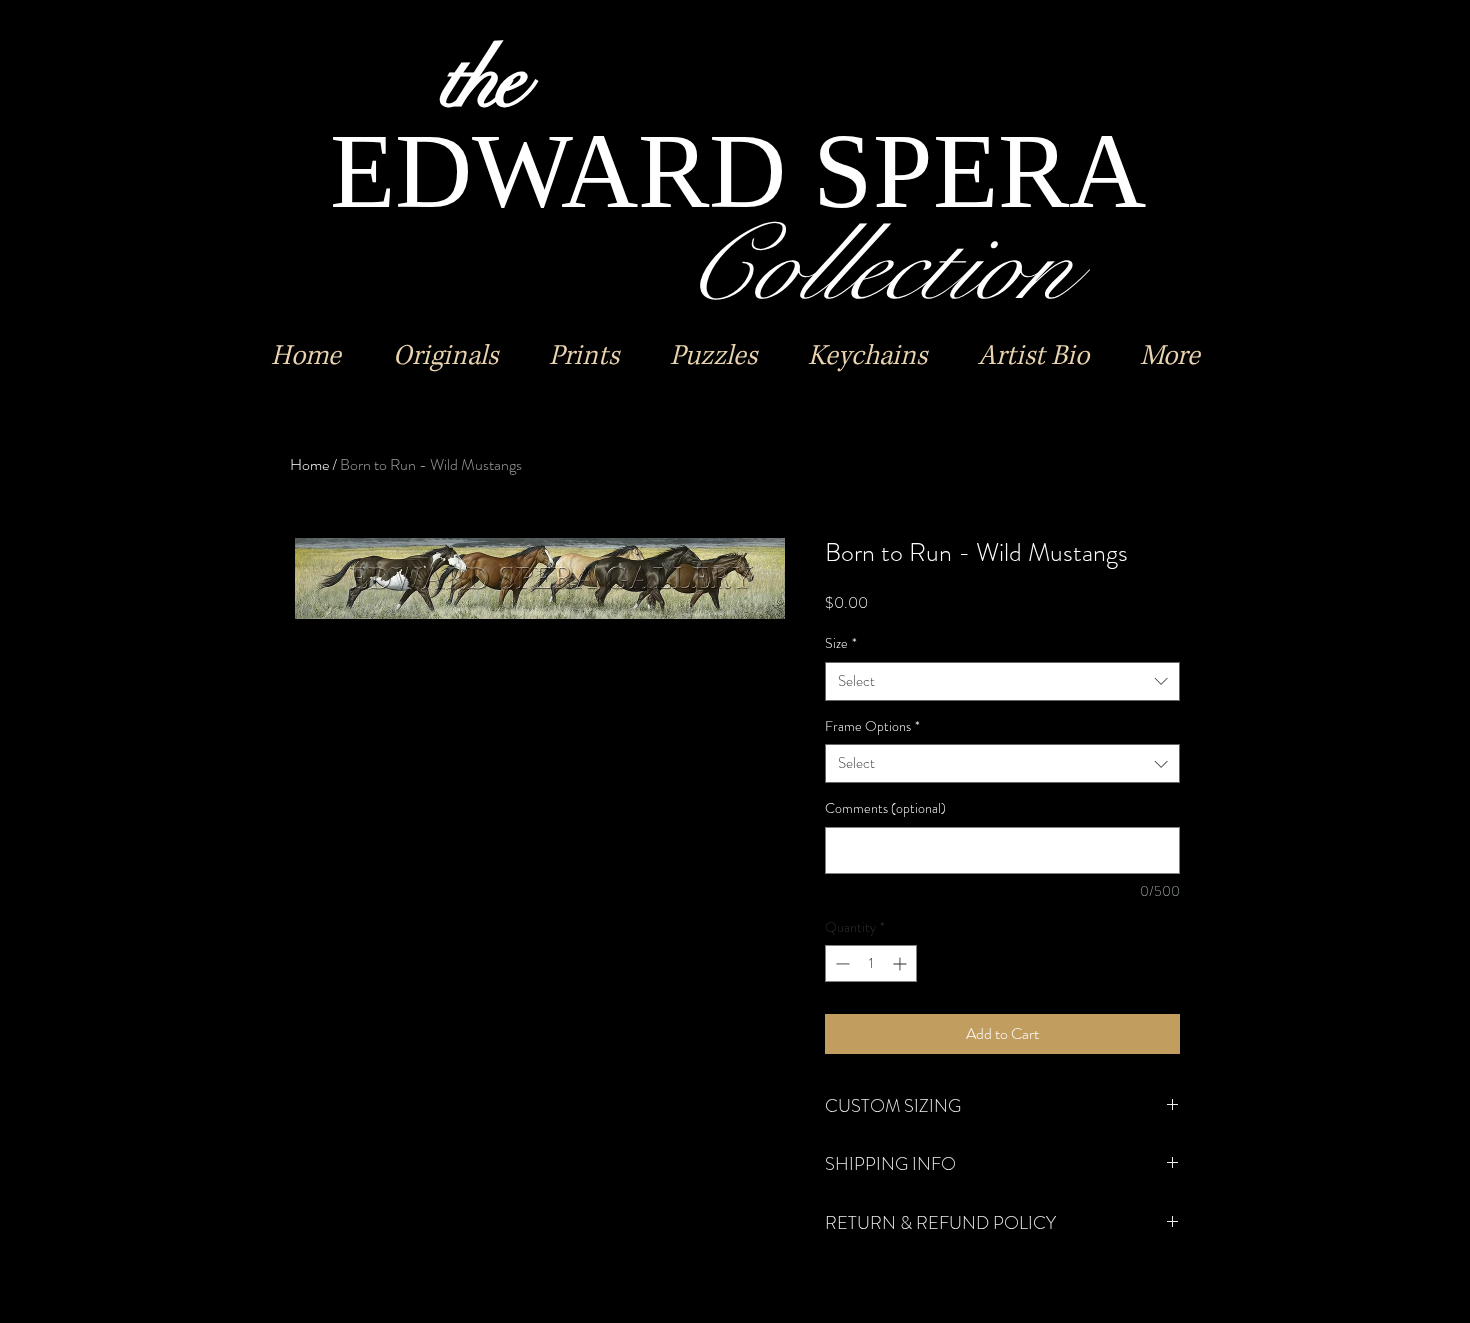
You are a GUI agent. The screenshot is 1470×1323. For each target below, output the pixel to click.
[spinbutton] (871, 963)
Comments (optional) (885, 808)
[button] (445, 356)
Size (841, 643)
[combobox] (1002, 681)
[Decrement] (840, 963)
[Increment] (901, 963)
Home (309, 464)
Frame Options (872, 726)
